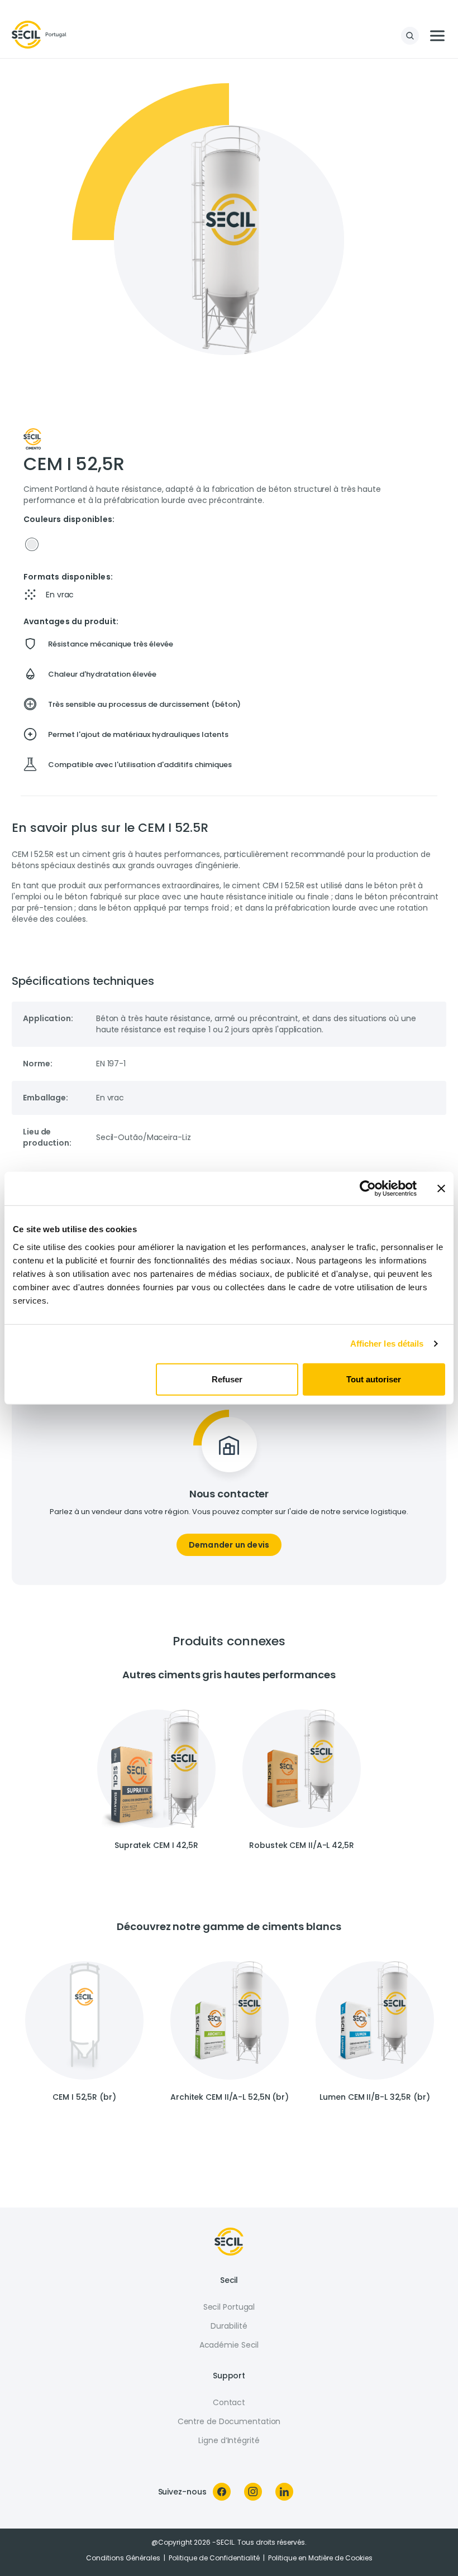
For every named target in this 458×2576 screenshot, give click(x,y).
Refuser (227, 1379)
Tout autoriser (374, 1379)
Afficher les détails (387, 1344)
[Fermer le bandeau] (441, 1189)
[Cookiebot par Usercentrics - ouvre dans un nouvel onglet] (368, 1189)
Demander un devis (229, 1545)
